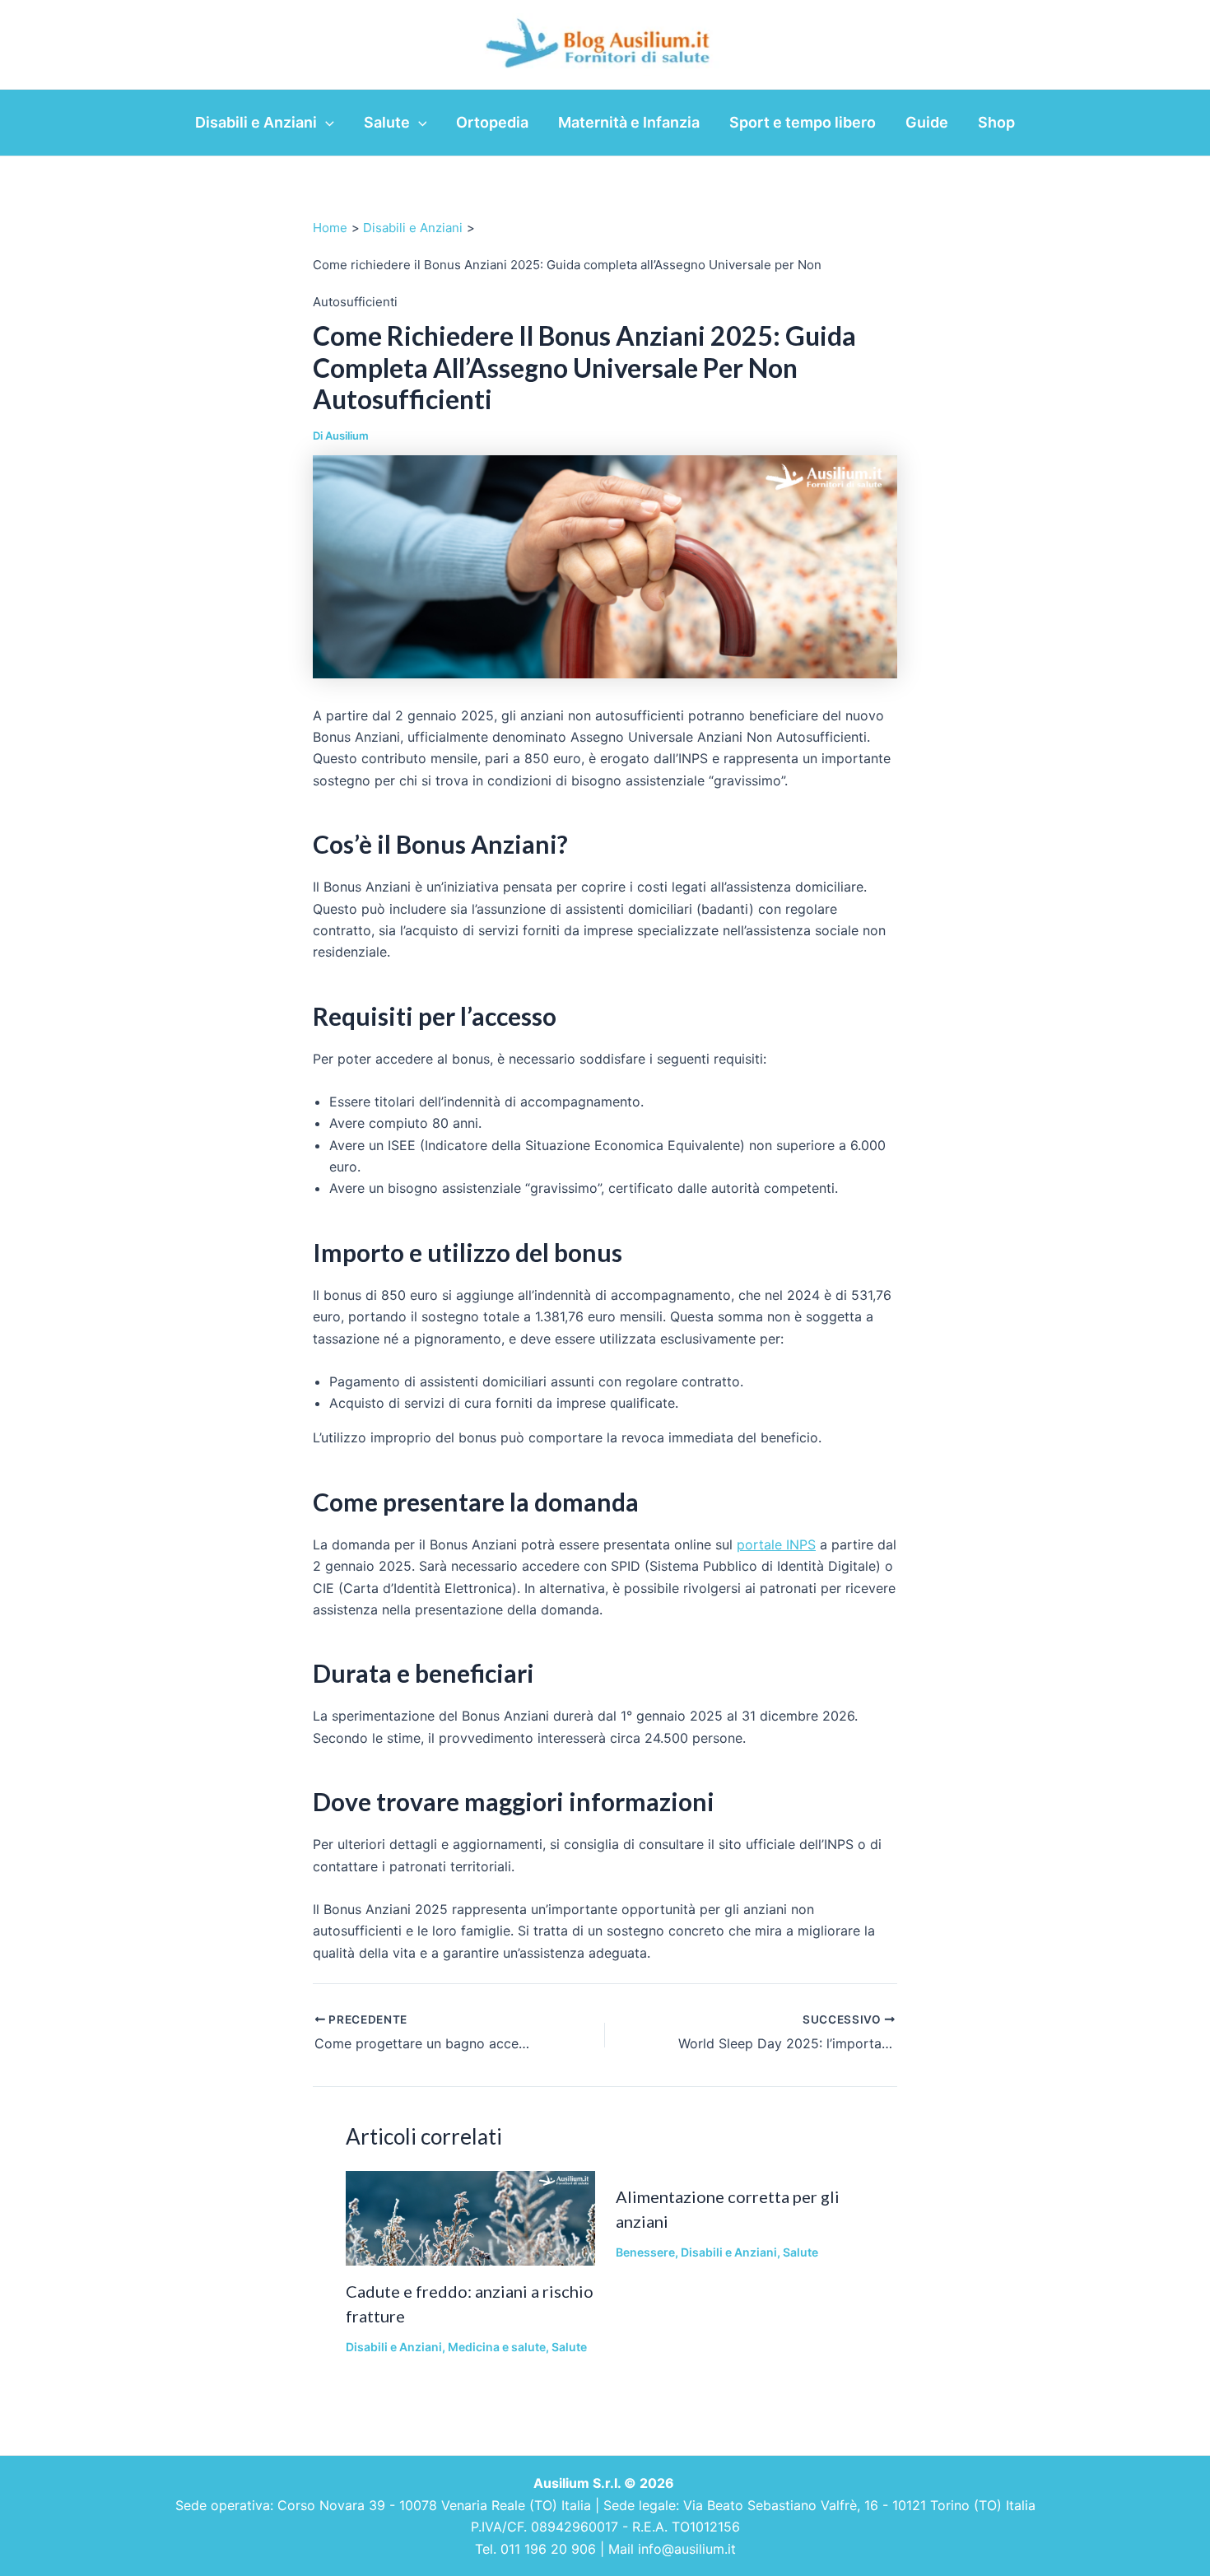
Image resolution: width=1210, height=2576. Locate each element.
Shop (996, 122)
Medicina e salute (497, 2347)
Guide (927, 122)
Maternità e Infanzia (629, 122)
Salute (387, 122)
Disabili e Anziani (256, 122)
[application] (326, 123)
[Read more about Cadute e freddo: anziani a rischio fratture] (470, 2217)
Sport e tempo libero (803, 122)
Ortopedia (492, 122)
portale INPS (776, 1544)
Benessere (645, 2252)
